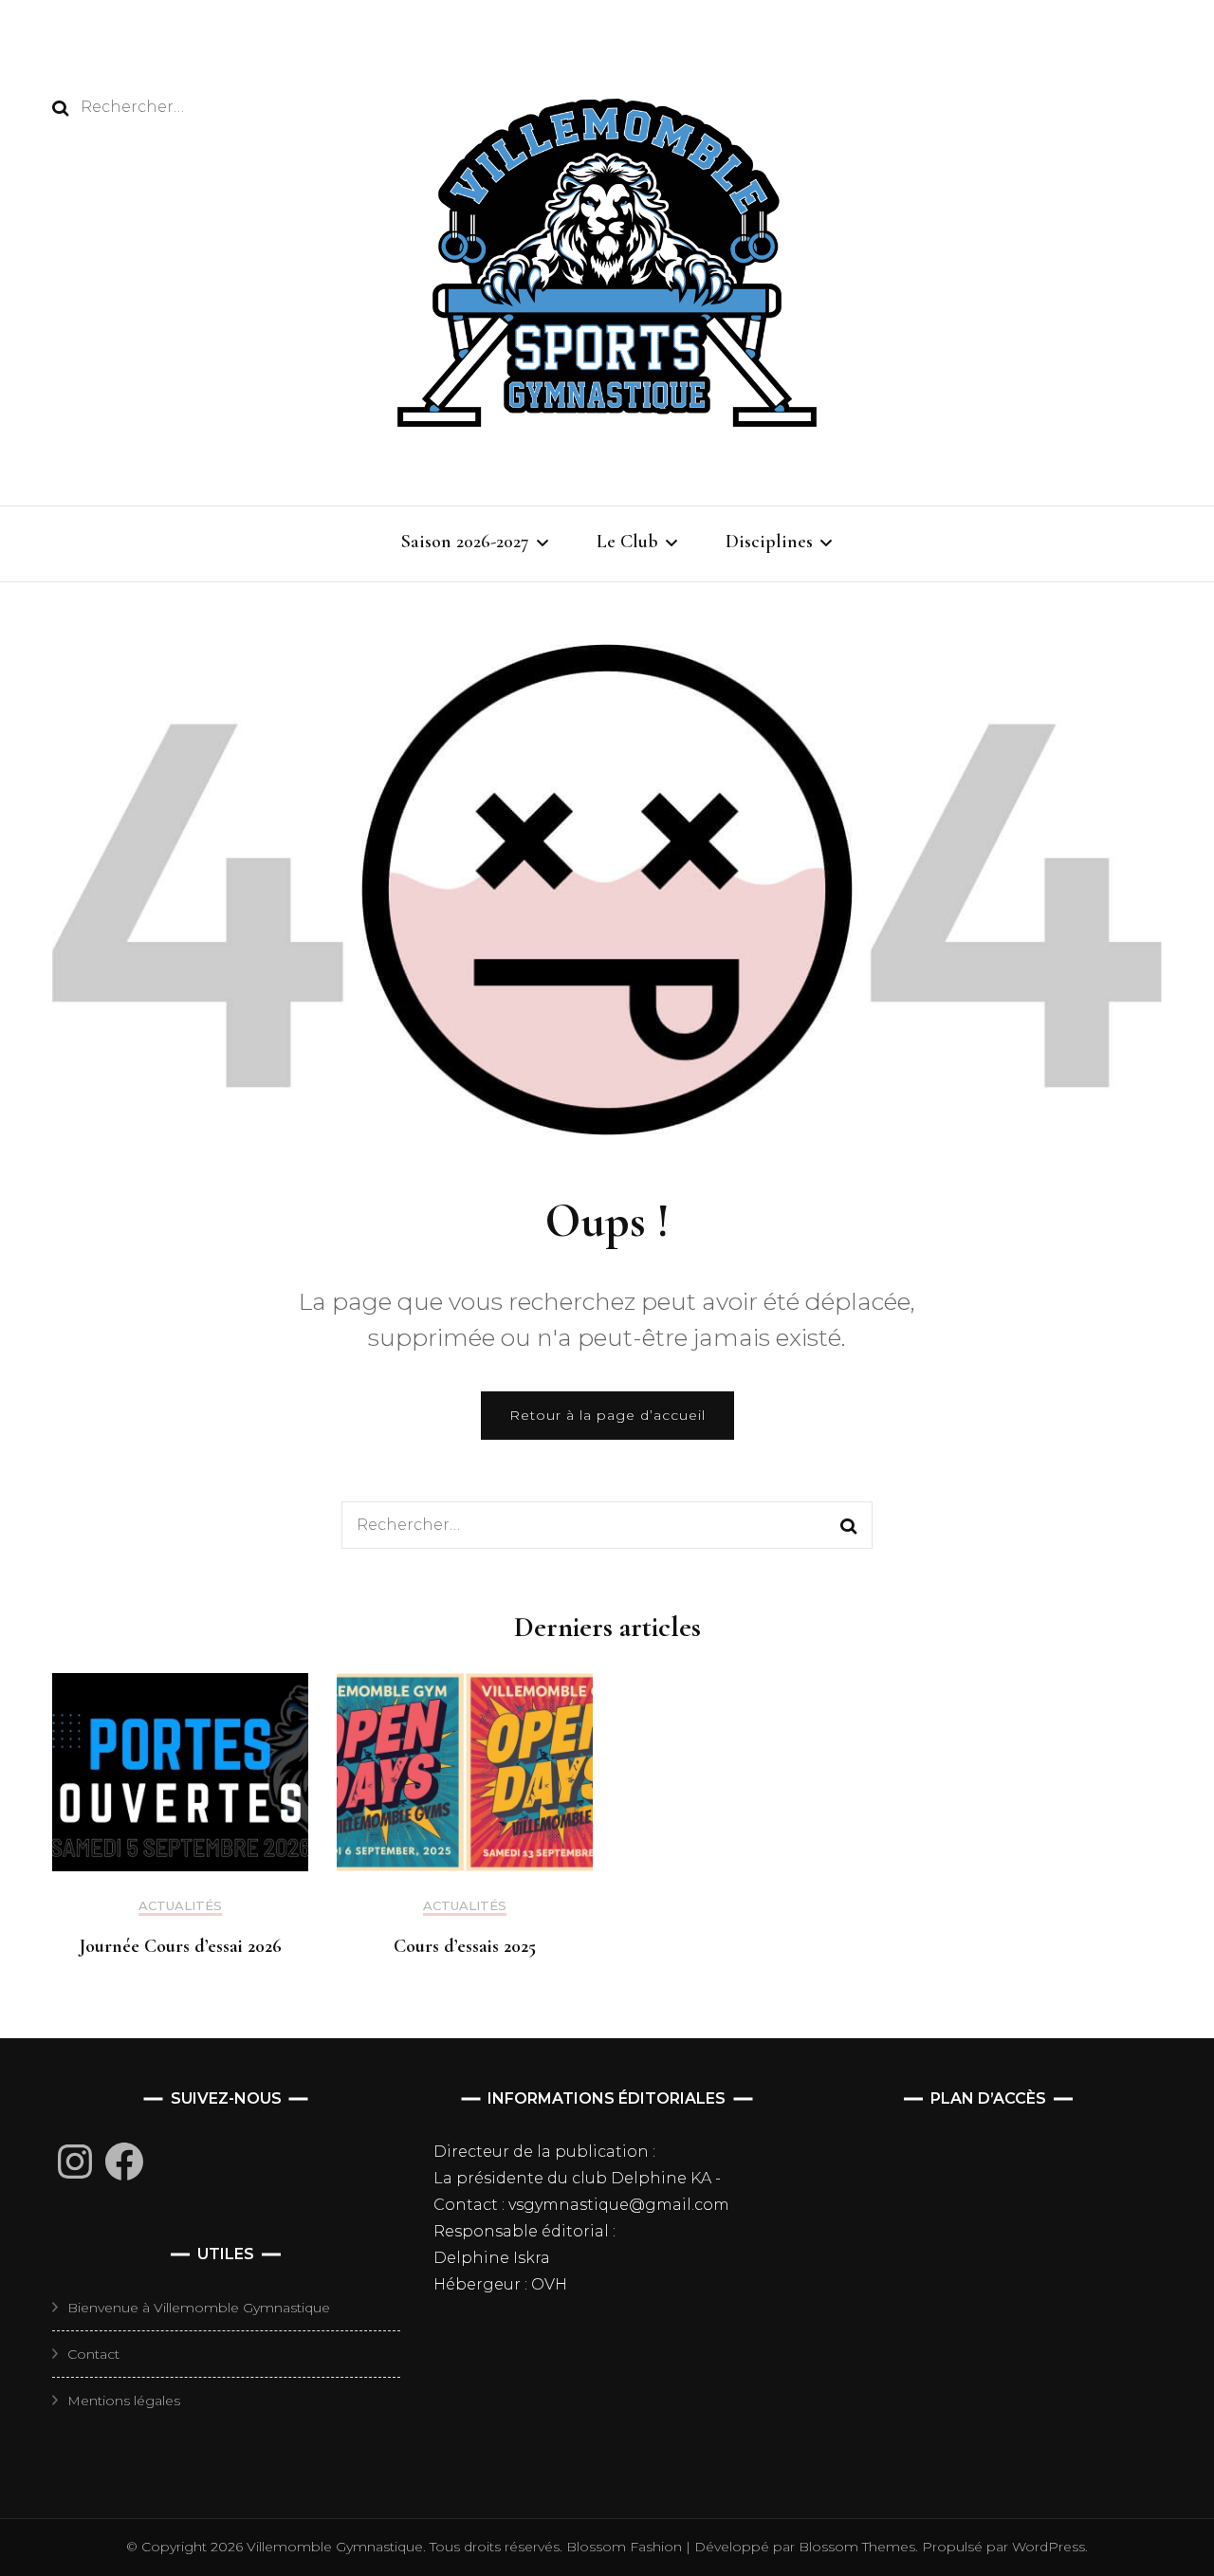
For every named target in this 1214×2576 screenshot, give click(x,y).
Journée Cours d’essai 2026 (181, 1946)
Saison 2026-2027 (465, 542)
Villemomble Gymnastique (335, 2547)
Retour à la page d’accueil (607, 1415)
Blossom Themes (855, 2547)
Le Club (627, 542)
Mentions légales (124, 2401)
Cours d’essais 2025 (465, 1946)
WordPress (1048, 2547)
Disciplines (769, 542)
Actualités (180, 1906)
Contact (93, 2354)
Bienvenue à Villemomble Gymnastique (199, 2308)
